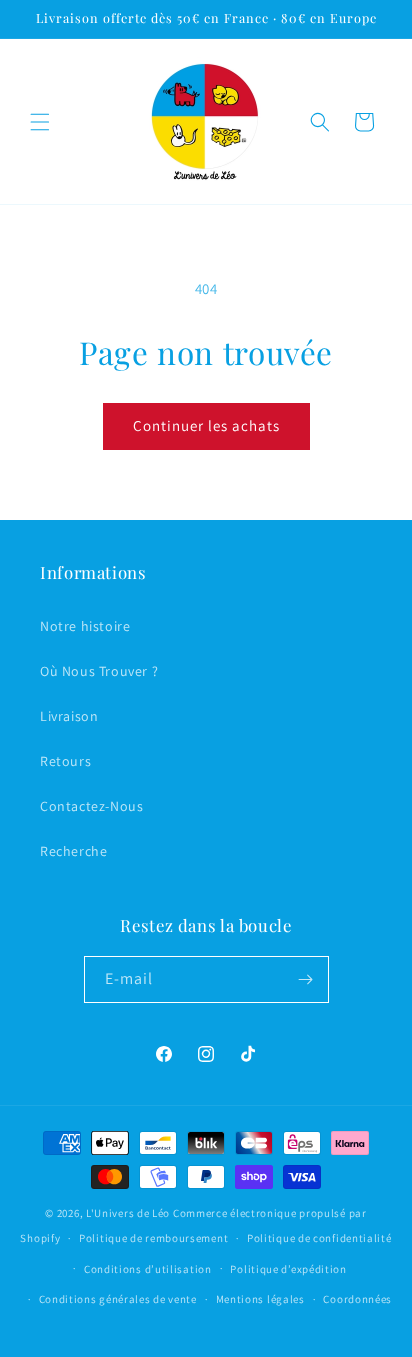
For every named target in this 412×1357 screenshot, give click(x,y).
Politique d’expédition (288, 1269)
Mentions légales (260, 1299)
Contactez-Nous (91, 806)
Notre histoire (85, 626)
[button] (40, 122)
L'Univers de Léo (128, 1213)
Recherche (73, 851)
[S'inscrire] (306, 979)
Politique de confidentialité (319, 1238)
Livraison (69, 716)
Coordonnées (357, 1299)
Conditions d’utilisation (148, 1269)
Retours (65, 761)
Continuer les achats (206, 425)
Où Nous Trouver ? (99, 671)
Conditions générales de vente (118, 1299)
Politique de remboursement (153, 1238)
